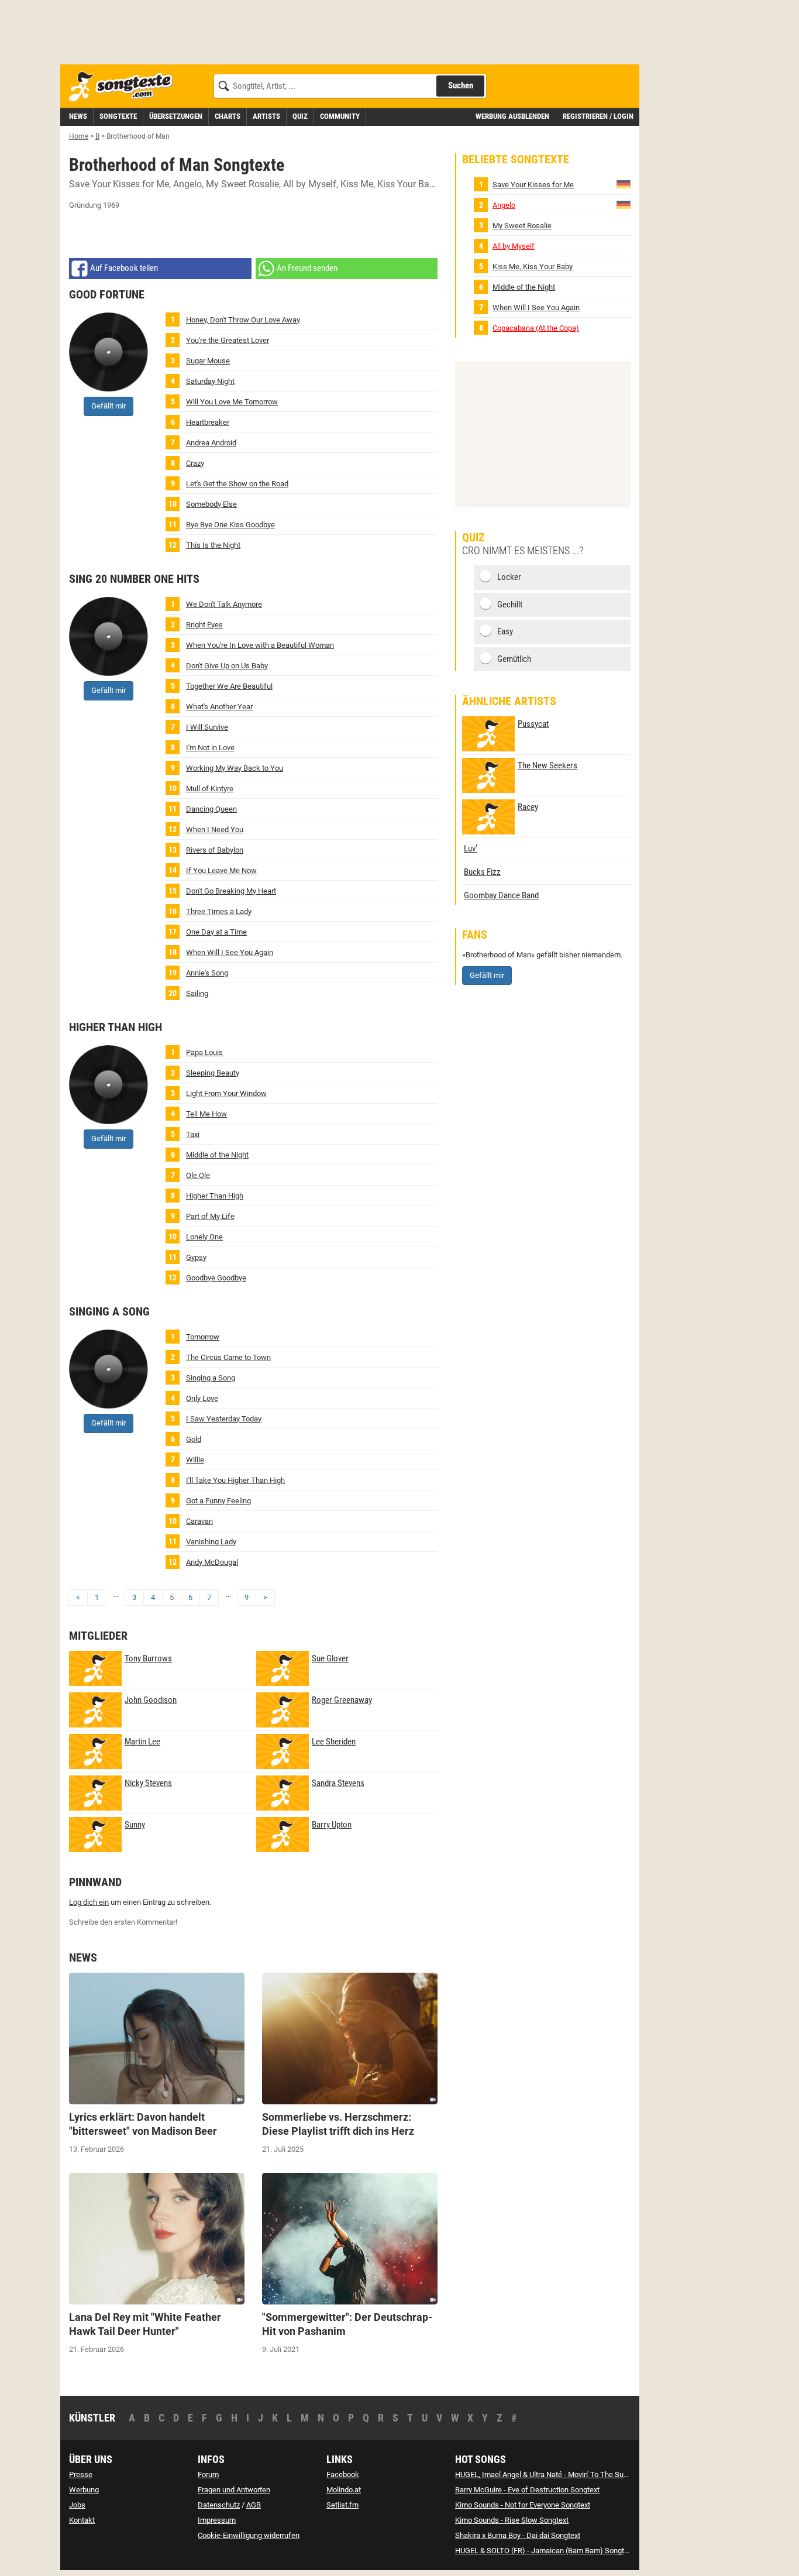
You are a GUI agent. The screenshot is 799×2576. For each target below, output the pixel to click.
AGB (254, 2505)
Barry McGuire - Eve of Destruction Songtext (527, 2490)
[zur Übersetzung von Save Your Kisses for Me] (624, 184)
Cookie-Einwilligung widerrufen (249, 2535)
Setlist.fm (342, 2505)
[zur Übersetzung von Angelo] (624, 205)
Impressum (217, 2520)
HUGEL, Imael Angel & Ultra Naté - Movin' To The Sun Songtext (557, 2474)
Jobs (77, 2505)
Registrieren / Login (598, 116)
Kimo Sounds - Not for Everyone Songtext (523, 2505)
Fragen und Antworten (234, 2490)
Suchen (461, 85)
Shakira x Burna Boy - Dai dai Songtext (518, 2535)
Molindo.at (344, 2490)
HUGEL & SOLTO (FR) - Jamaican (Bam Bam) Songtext (545, 2551)
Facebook (343, 2474)
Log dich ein (89, 1902)
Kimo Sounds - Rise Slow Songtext (512, 2520)
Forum (208, 2474)
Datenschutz (219, 2505)
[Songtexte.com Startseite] (125, 87)
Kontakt (82, 2520)
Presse (81, 2474)
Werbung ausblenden (512, 116)
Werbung (84, 2490)
